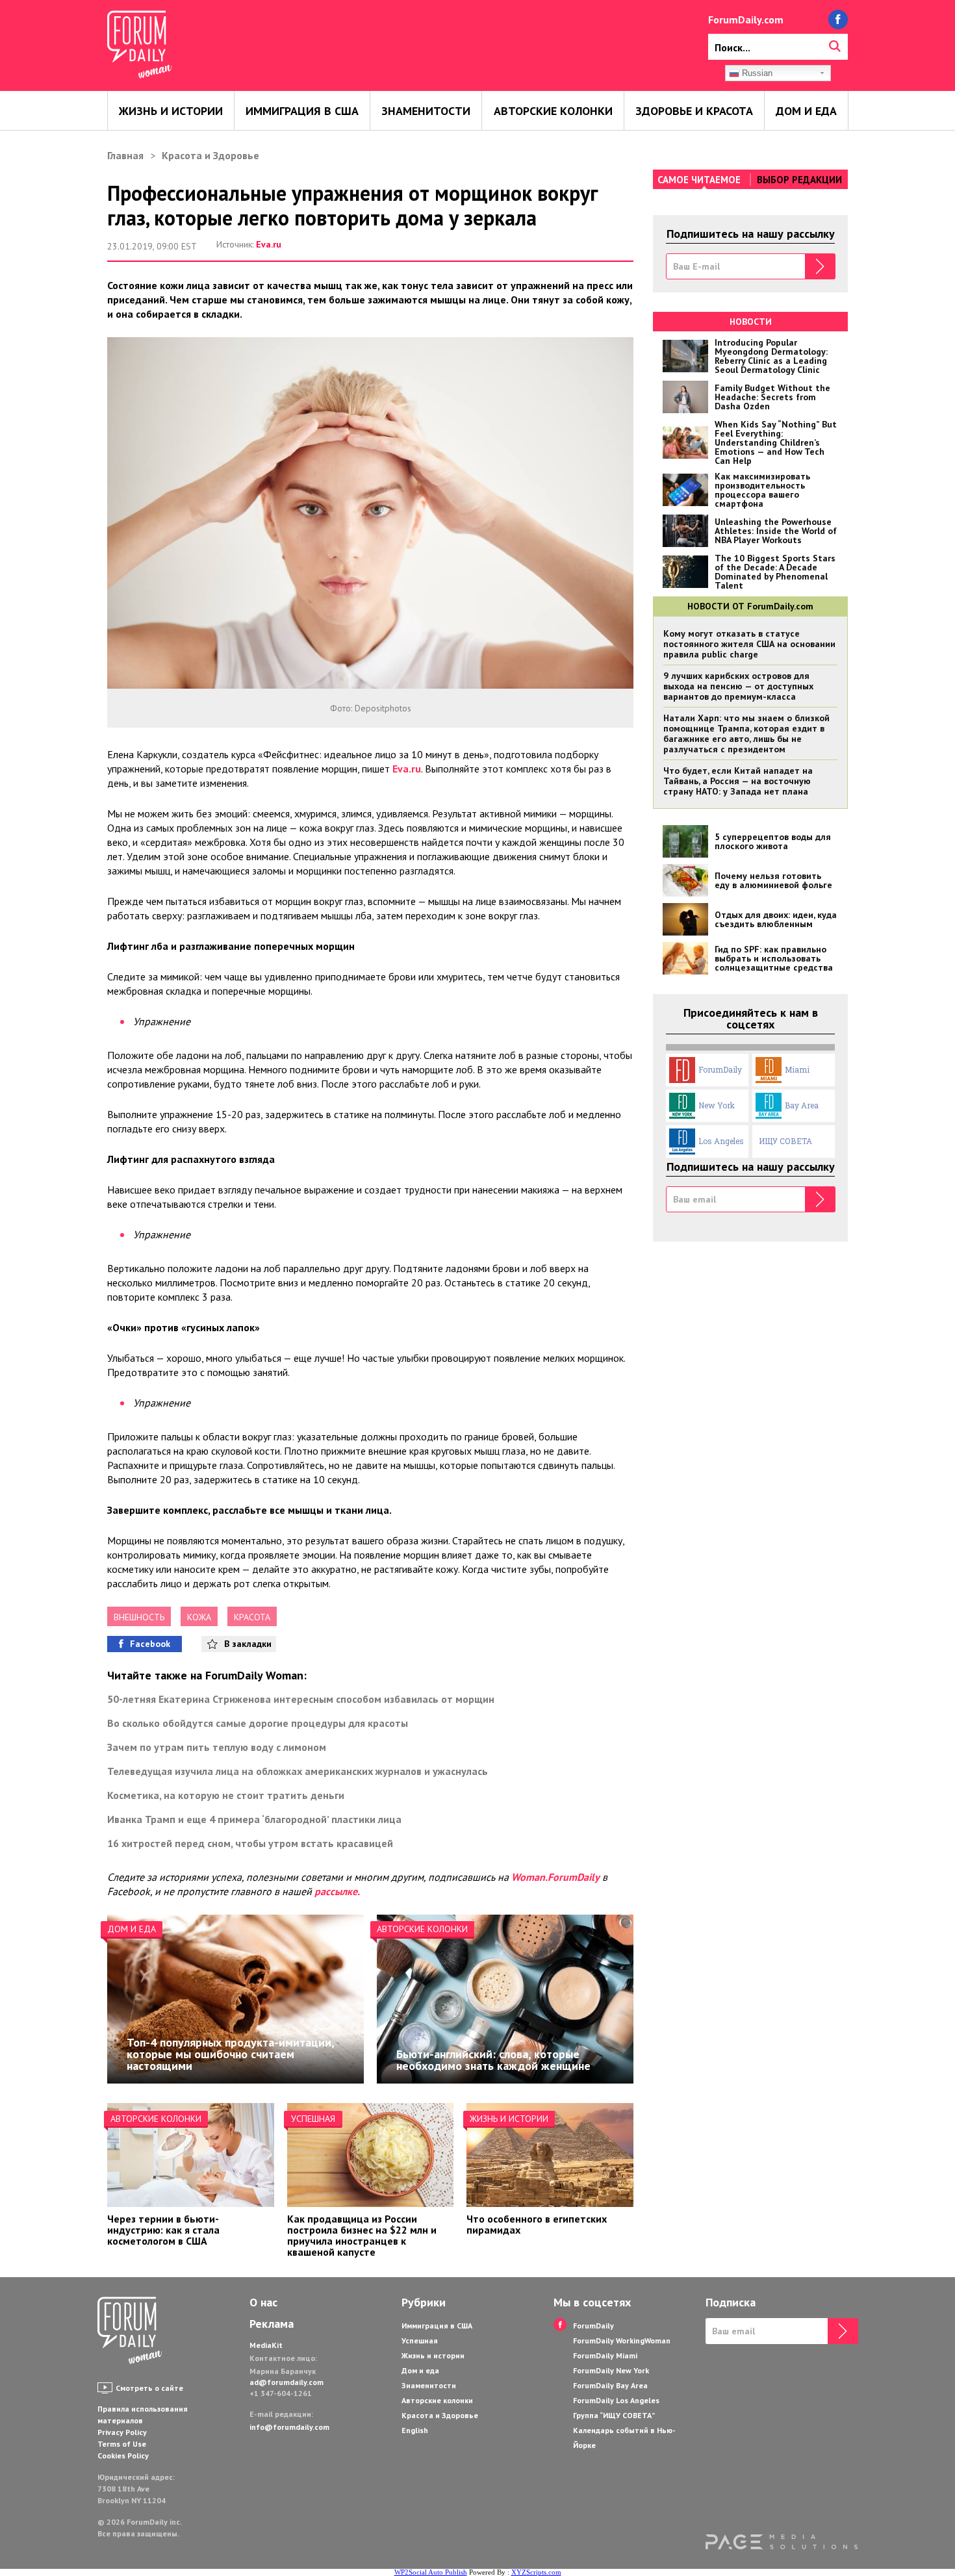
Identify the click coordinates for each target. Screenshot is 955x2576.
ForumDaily (720, 1069)
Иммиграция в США (302, 111)
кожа (199, 1617)
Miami (797, 1069)
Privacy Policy (122, 2432)
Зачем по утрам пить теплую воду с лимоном (217, 1747)
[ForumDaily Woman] (130, 2332)
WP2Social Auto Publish (431, 2572)
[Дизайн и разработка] (782, 2542)
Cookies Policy (123, 2455)
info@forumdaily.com (289, 2427)
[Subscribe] (820, 266)
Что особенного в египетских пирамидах (537, 2224)
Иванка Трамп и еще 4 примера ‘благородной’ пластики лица (254, 1819)
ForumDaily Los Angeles (616, 2400)
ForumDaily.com (746, 19)
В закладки (248, 1644)
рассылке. (337, 1891)
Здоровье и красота (694, 111)
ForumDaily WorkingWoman (622, 2340)
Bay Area (802, 1105)
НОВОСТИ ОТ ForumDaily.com (750, 606)
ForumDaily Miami (605, 2355)
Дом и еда (806, 111)
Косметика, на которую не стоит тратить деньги (226, 1795)
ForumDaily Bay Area (610, 2385)
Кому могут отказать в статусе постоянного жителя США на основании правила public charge (749, 644)
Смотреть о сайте (149, 2388)
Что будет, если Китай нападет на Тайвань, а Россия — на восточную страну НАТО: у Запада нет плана (738, 781)
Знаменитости (426, 111)
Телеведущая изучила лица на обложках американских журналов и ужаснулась (298, 1771)
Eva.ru (269, 244)
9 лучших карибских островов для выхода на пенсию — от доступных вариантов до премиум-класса (738, 686)
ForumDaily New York (611, 2370)
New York (717, 1105)
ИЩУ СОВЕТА (785, 1141)
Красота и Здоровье (210, 155)
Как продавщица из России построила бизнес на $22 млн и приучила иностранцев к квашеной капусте (362, 2235)
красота (252, 1617)
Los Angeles (721, 1141)
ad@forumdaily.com (286, 2382)
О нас (263, 2302)
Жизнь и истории (171, 111)
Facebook (150, 1644)
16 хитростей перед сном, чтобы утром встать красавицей (250, 1843)
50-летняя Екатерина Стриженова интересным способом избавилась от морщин (301, 1699)
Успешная (313, 2119)
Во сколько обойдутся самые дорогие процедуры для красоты (258, 1723)
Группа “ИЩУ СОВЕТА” (614, 2415)
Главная (125, 155)
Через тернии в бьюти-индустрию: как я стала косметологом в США (163, 2230)
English (415, 2430)
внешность (139, 1617)
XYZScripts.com (536, 2572)
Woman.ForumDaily (555, 1877)
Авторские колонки (553, 111)
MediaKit (266, 2345)
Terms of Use (122, 2444)
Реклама (272, 2324)
